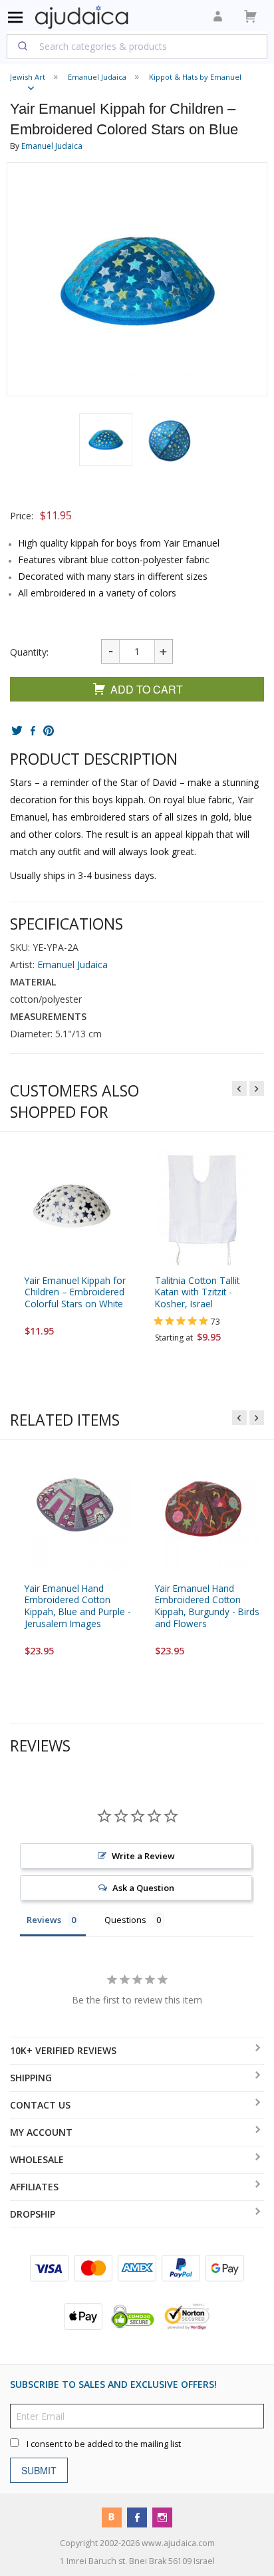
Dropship (33, 2214)
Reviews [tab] (44, 1920)
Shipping (31, 2078)
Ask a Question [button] (143, 1888)
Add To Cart (147, 689)
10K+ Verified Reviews (63, 2050)
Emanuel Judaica (52, 146)
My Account (41, 2132)
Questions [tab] (125, 1920)
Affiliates (34, 2187)
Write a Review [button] (143, 1856)
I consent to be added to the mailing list (104, 2444)
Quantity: (29, 652)
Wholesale (37, 2159)
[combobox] (137, 46)
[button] (106, 440)
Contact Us (40, 2105)
